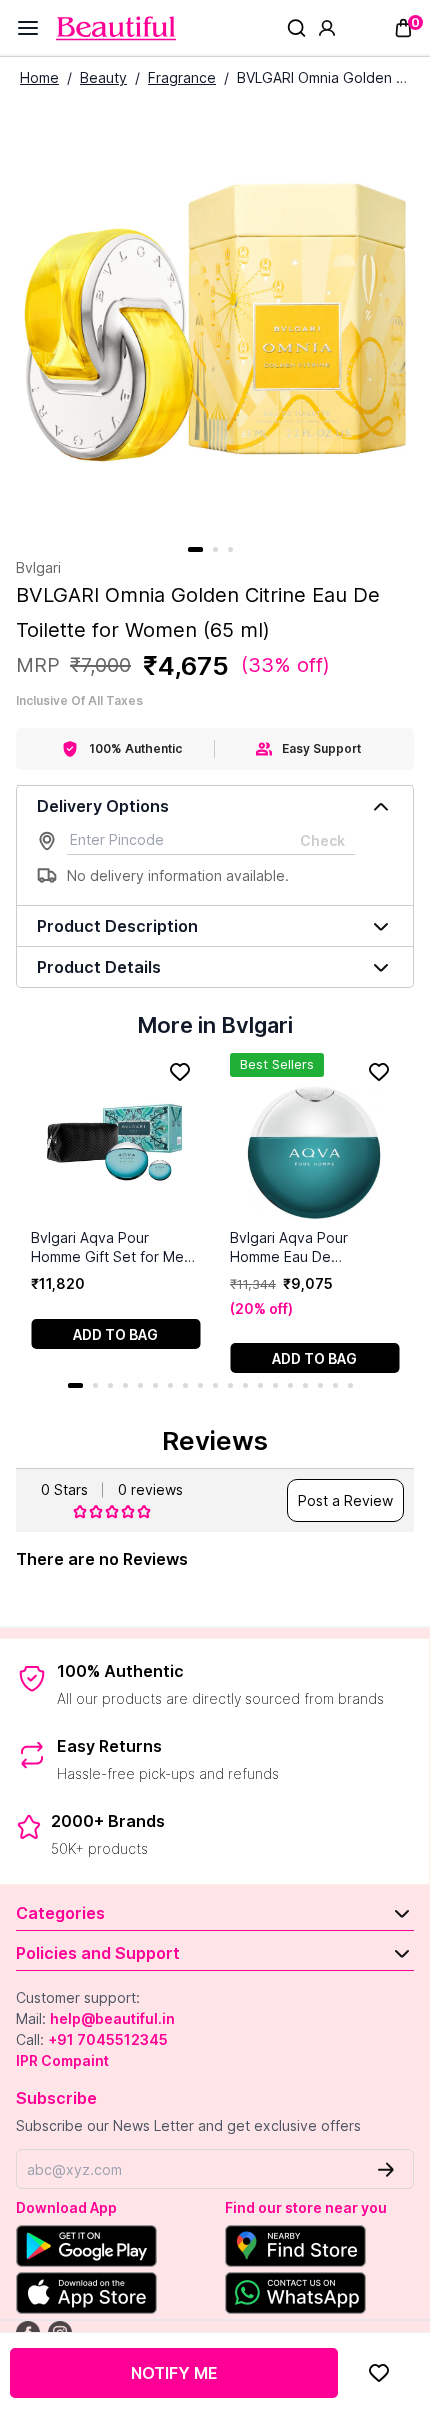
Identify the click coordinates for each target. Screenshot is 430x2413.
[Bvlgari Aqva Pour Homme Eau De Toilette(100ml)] (314, 1140)
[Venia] (116, 28)
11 (230, 1385)
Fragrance (182, 77)
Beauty (103, 77)
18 (335, 1385)
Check (322, 840)
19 (350, 1385)
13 (260, 1385)
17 (320, 1385)
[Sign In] (327, 28)
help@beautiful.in (112, 2018)
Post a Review (345, 1500)
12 (245, 1385)
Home (39, 77)
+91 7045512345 (108, 2039)
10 (215, 1385)
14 (275, 1385)
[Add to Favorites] (379, 2373)
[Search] (296, 28)
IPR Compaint (62, 2060)
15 (290, 1385)
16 (305, 1385)
